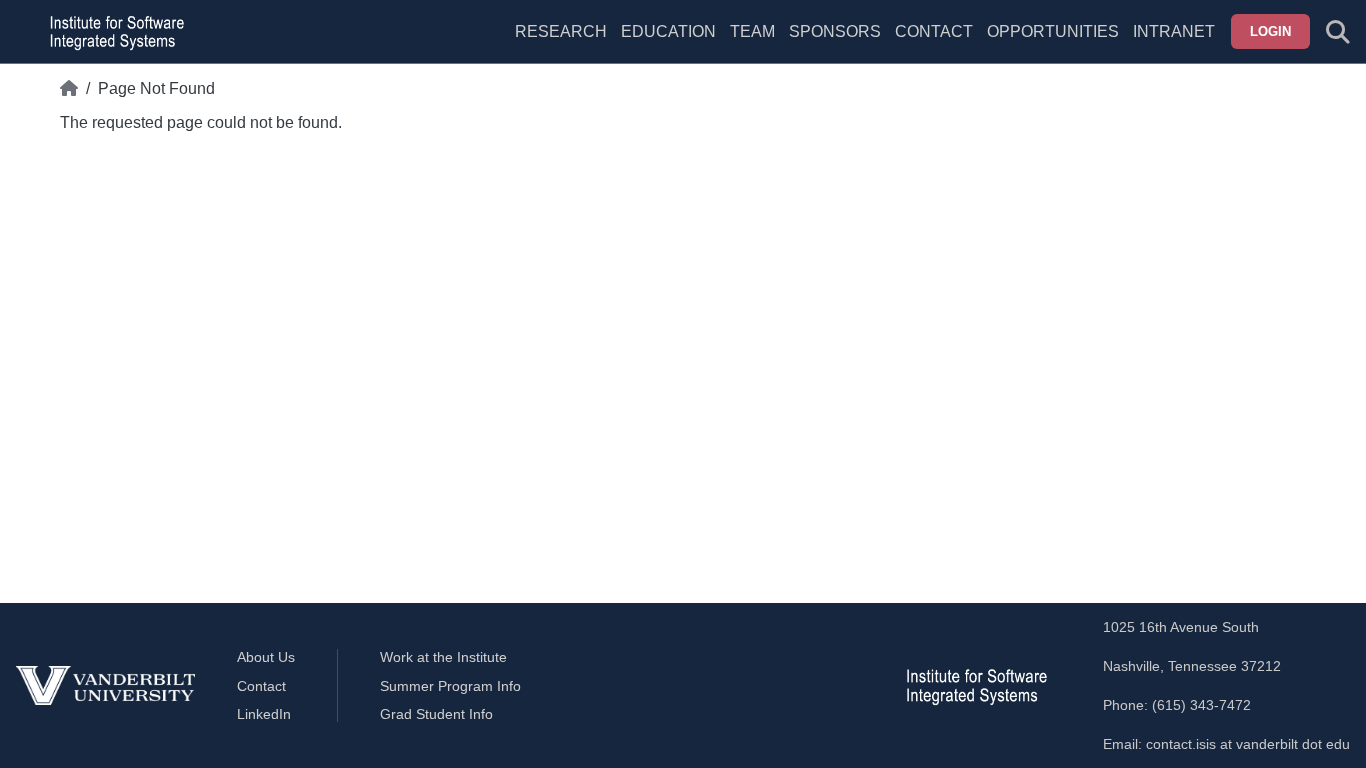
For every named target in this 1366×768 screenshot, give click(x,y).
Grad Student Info (436, 714)
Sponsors (835, 31)
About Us (266, 657)
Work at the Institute (443, 657)
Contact (934, 31)
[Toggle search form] (1338, 32)
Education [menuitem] (668, 31)
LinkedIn (264, 714)
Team (752, 31)
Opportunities (1053, 31)
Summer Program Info (450, 686)
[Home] (69, 89)
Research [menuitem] (561, 31)
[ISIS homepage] (112, 32)
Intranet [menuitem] (1174, 31)
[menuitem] (752, 44)
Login (1270, 31)
